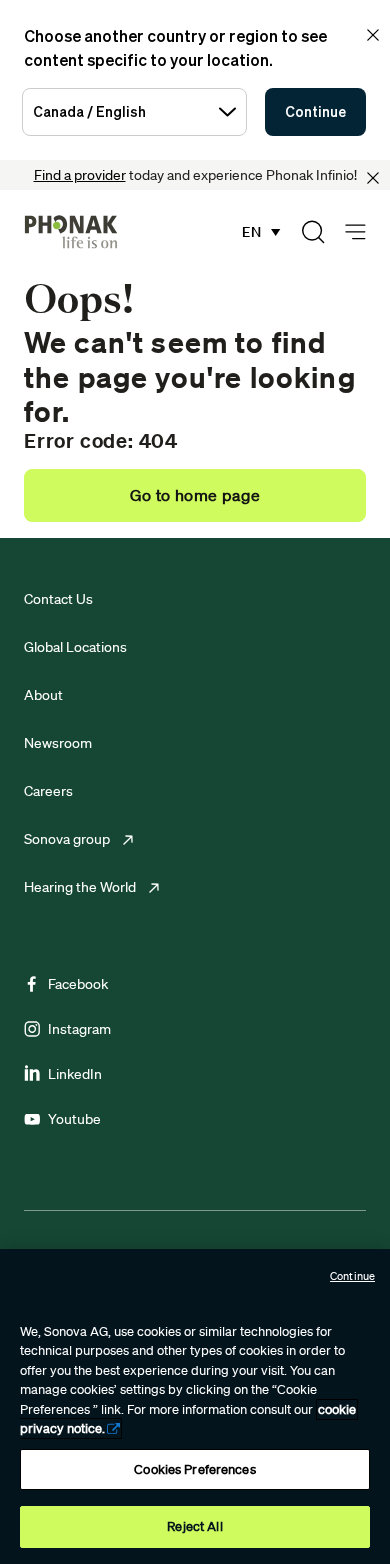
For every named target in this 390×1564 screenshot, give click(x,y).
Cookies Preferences (194, 1469)
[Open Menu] (355, 232)
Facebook (78, 984)
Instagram (79, 1029)
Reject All (194, 1526)
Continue (315, 111)
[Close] (373, 178)
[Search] (313, 232)
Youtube (74, 1119)
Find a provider (80, 175)
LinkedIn (75, 1074)
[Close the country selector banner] (373, 35)
